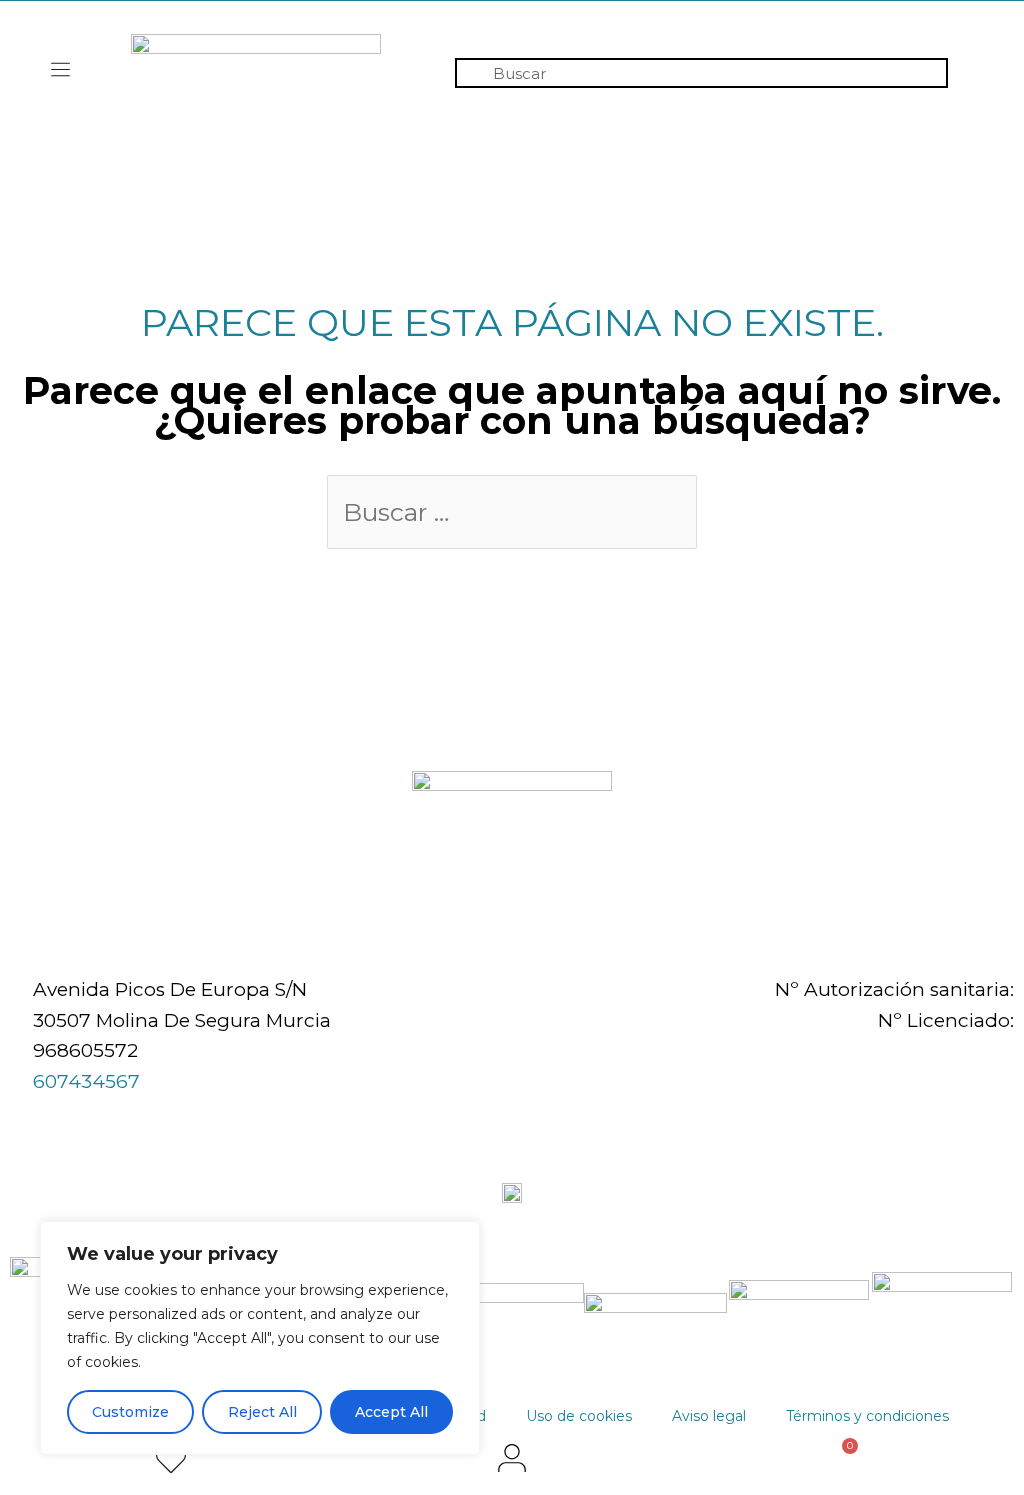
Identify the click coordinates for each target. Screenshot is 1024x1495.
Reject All (262, 1412)
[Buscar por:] (512, 514)
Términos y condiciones (867, 1416)
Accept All (391, 1412)
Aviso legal (709, 1416)
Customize (130, 1412)
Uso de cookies (579, 1416)
